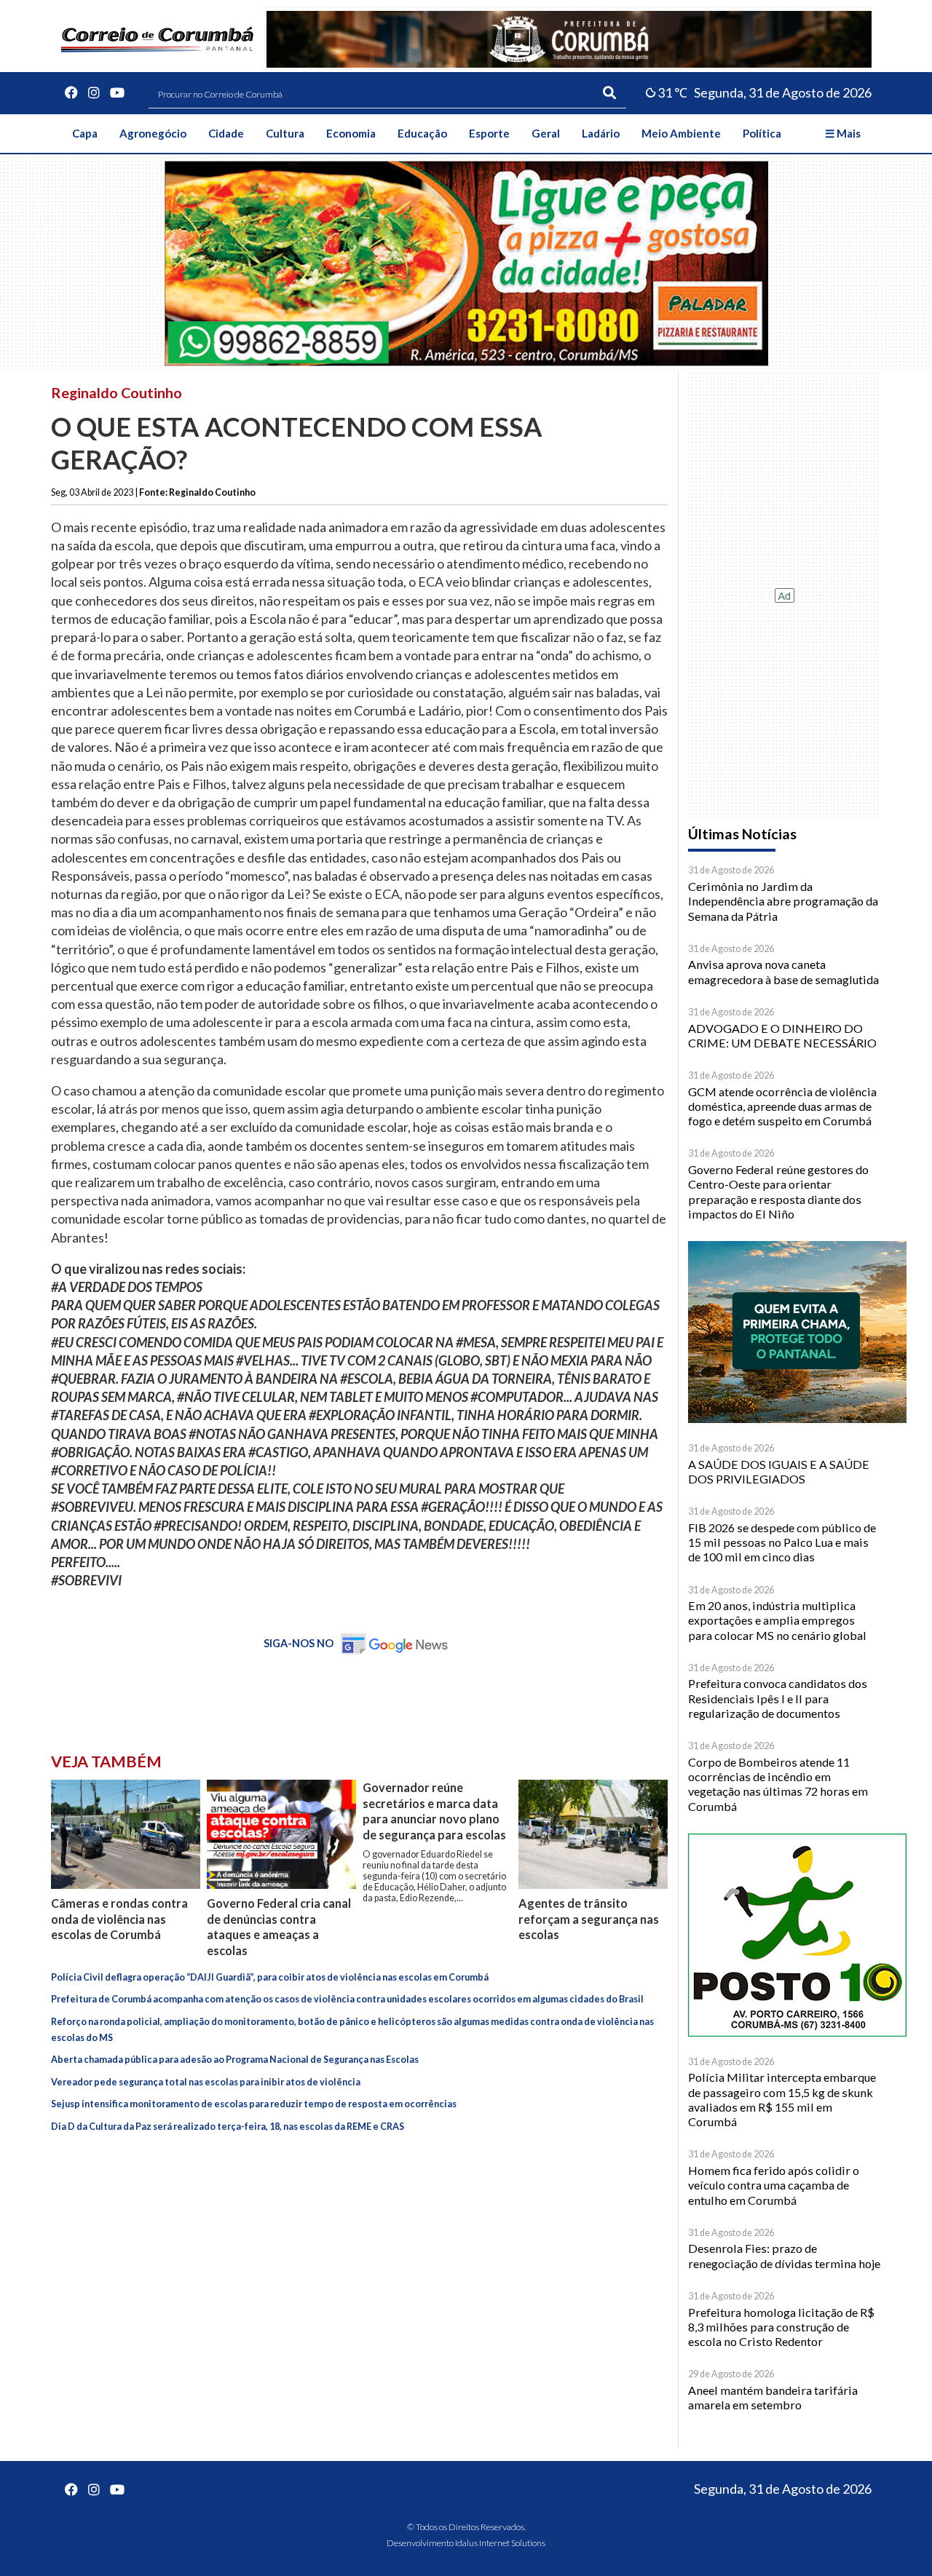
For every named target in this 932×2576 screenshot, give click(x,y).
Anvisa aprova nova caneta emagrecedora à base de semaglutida (783, 971)
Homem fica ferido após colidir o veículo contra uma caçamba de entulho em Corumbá (774, 2185)
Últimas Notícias (742, 834)
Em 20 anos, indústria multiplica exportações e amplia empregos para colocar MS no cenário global (777, 1620)
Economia (351, 133)
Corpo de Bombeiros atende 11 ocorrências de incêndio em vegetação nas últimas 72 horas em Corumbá (778, 1784)
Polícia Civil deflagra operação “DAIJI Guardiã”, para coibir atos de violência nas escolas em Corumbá (270, 1977)
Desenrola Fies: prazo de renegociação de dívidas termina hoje (784, 2255)
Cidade (226, 133)
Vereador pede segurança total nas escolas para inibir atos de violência (206, 2082)
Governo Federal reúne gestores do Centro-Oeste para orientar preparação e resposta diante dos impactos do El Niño (778, 1192)
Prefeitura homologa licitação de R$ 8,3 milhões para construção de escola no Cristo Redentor (781, 2327)
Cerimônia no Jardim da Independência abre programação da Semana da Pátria (783, 901)
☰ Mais (843, 133)
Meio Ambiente (681, 133)
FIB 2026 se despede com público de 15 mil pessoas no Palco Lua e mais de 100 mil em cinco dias (782, 1542)
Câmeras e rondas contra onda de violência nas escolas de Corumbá (119, 1919)
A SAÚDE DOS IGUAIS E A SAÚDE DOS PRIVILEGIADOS (779, 1471)
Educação (422, 133)
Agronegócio (153, 133)
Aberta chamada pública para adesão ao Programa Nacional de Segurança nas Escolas (235, 2060)
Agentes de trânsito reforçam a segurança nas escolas (589, 1919)
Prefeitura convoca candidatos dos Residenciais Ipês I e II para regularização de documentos (778, 1698)
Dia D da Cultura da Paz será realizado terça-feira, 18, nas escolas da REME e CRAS (228, 2127)
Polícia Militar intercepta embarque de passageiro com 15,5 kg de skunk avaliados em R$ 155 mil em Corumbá (782, 2099)
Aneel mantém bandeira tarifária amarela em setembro (773, 2397)
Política (762, 133)
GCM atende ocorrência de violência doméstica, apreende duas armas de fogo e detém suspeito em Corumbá (782, 1106)
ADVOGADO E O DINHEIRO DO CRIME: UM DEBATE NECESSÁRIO (782, 1035)
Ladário (601, 133)
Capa (85, 133)
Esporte (489, 133)
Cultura (285, 133)
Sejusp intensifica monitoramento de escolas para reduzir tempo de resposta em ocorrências (254, 2104)
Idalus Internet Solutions (500, 2543)
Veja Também (106, 1761)
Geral (546, 133)
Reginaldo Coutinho (116, 392)
